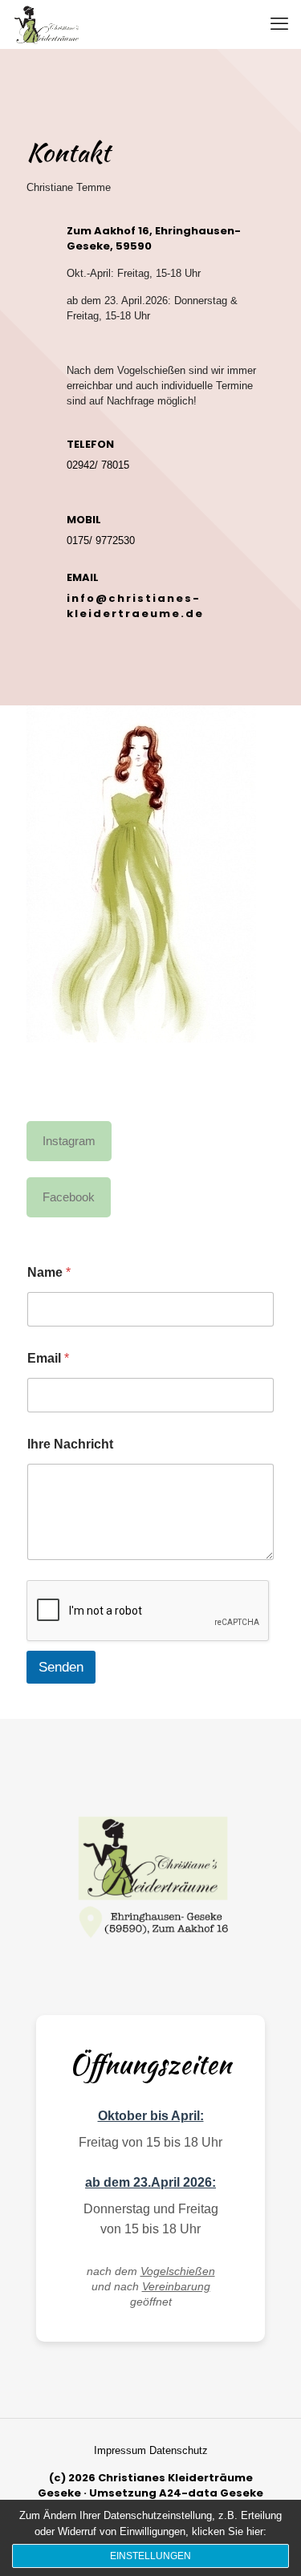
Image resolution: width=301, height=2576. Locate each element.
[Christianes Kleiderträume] (48, 24)
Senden (61, 1667)
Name (49, 1272)
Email (48, 1358)
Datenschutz (179, 2450)
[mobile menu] (279, 24)
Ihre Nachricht (70, 1444)
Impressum (122, 2450)
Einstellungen (150, 2556)
